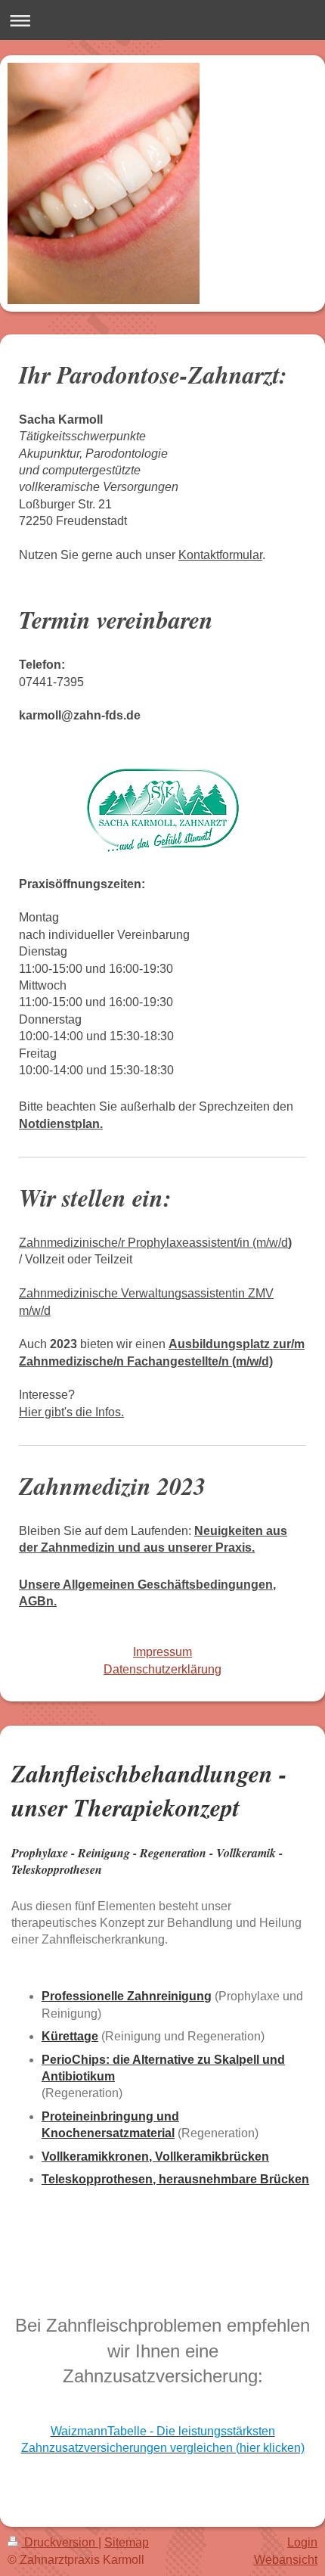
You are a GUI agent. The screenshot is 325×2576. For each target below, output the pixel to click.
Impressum (162, 1652)
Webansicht (286, 2560)
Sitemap (127, 2542)
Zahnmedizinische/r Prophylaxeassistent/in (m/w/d (153, 1243)
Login (302, 2542)
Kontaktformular (220, 555)
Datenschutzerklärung (162, 1669)
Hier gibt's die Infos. (71, 1412)
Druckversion (60, 2542)
